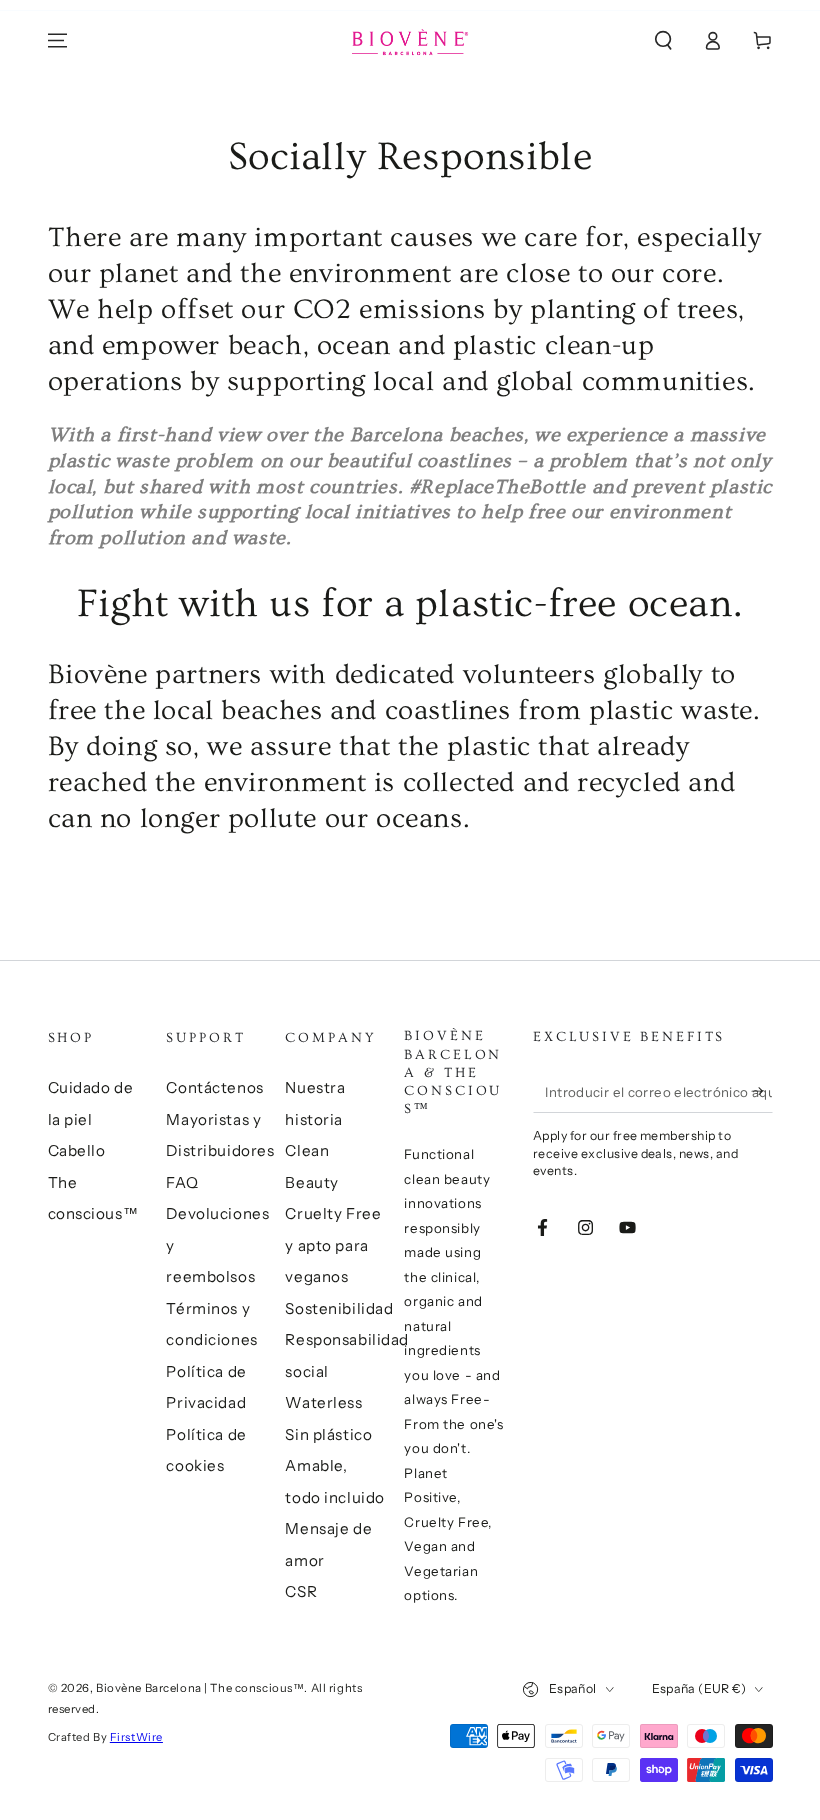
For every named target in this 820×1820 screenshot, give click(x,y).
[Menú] (57, 41)
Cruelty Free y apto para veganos (333, 1245)
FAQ (182, 1182)
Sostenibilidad (339, 1308)
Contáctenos (214, 1087)
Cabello (77, 1150)
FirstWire (136, 1737)
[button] (663, 41)
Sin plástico (328, 1434)
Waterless (323, 1402)
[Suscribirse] (762, 1091)
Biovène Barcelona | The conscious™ (200, 1688)
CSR (301, 1591)
